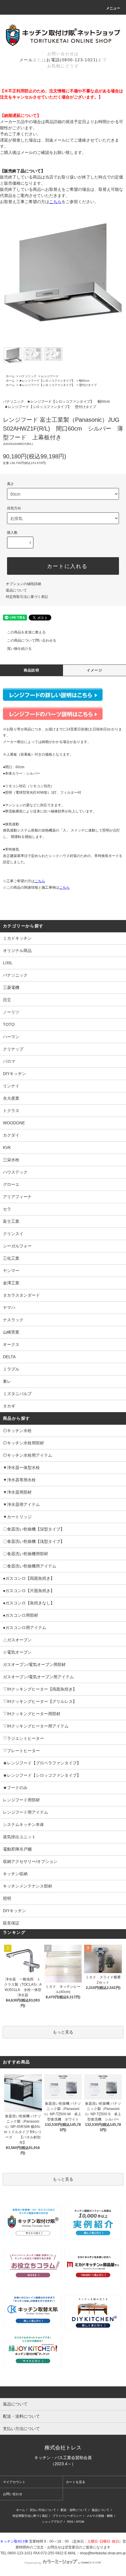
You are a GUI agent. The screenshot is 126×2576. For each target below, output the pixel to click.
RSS (70, 2522)
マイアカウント (14, 2482)
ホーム (10, 376)
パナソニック (28, 376)
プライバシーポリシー (67, 2516)
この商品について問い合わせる (32, 640)
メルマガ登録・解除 (100, 2516)
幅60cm (84, 381)
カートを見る (76, 2482)
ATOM (80, 2522)
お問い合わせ (13, 2494)
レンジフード (50, 376)
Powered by (33, 2563)
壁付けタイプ (88, 385)
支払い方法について (43, 2510)
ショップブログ (52, 2522)
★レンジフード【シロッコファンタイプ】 (47, 381)
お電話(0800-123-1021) (72, 60)
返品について (16, 590)
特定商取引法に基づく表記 (27, 597)
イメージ (94, 670)
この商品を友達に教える (26, 632)
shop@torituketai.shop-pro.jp (103, 2553)
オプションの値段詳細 (23, 584)
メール (26, 60)
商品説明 (31, 670)
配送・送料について (74, 2510)
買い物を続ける (19, 649)
